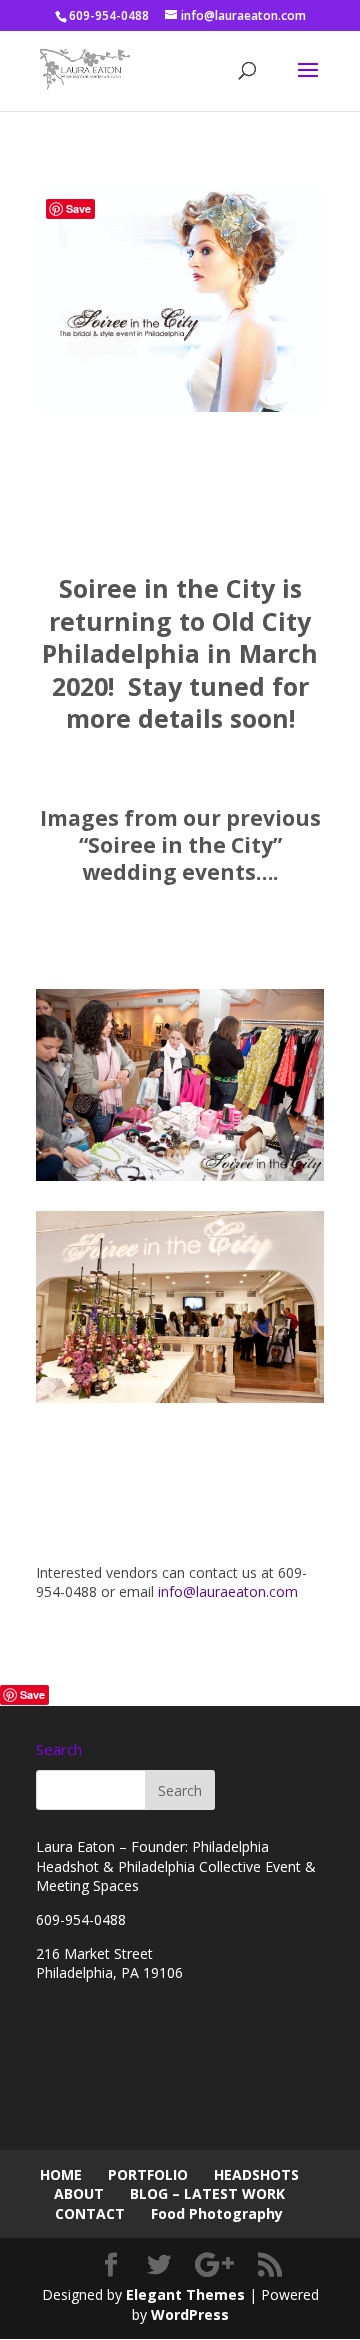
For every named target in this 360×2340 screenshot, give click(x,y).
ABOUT (79, 2193)
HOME (61, 2174)
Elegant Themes (185, 2294)
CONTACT (90, 2213)
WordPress (190, 2314)
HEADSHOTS (256, 2174)
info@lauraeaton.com (228, 1591)
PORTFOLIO (148, 2174)
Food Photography (217, 2213)
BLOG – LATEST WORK (207, 2193)
